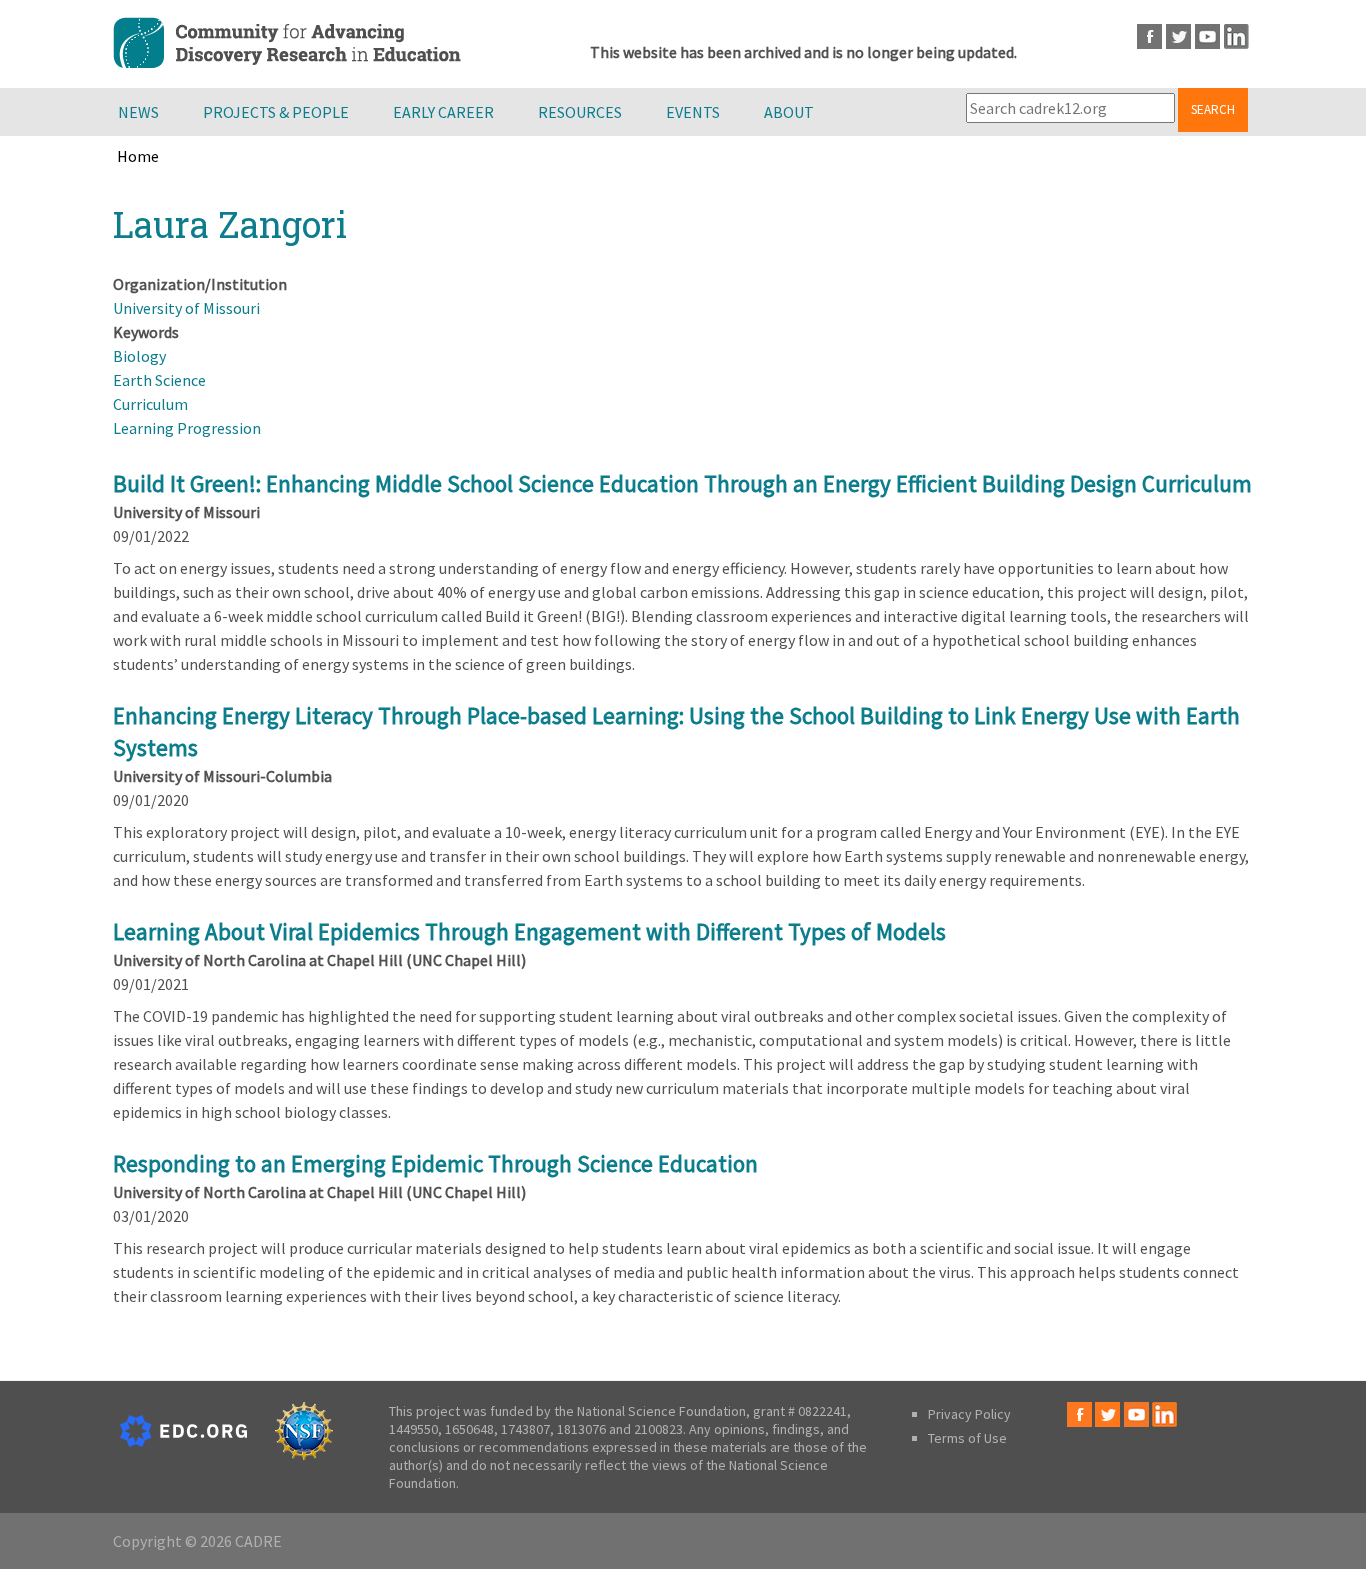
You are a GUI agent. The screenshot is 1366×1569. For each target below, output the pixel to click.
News (138, 112)
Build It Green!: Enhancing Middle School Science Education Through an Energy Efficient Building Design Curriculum (682, 483)
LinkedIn (1236, 36)
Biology (139, 356)
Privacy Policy (969, 1414)
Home (138, 156)
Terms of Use (967, 1438)
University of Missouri (186, 308)
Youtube (1207, 36)
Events (693, 112)
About (789, 112)
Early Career (443, 112)
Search (1213, 109)
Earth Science (159, 380)
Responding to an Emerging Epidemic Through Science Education (435, 1163)
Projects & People (276, 112)
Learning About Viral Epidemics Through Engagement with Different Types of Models (529, 931)
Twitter (1178, 36)
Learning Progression (187, 428)
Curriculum (150, 404)
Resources (580, 112)
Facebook (1149, 36)
